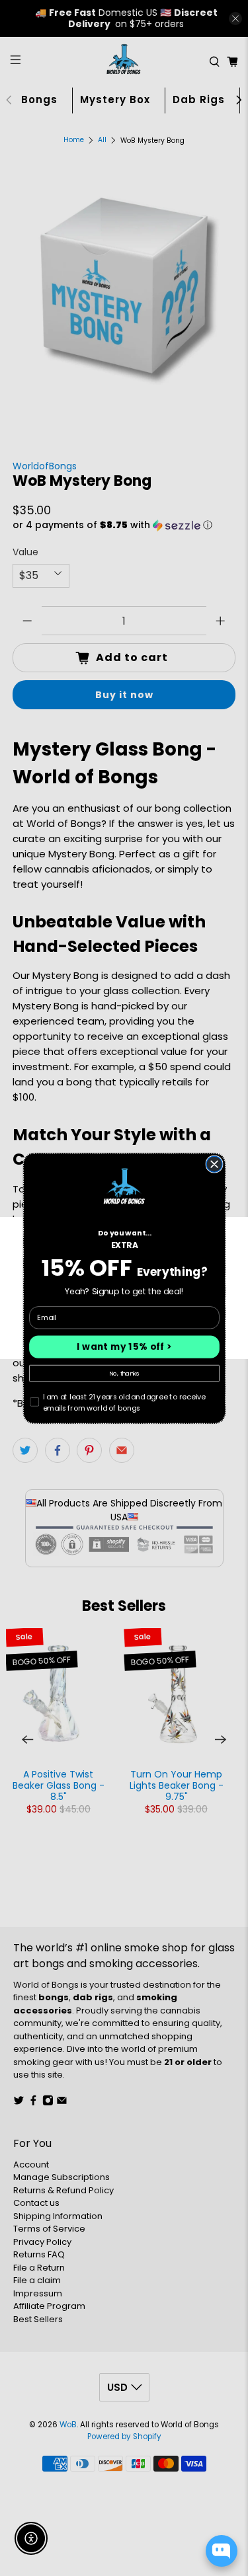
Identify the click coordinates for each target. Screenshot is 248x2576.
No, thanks (124, 1373)
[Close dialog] (214, 1164)
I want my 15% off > (124, 1347)
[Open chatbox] (222, 2551)
